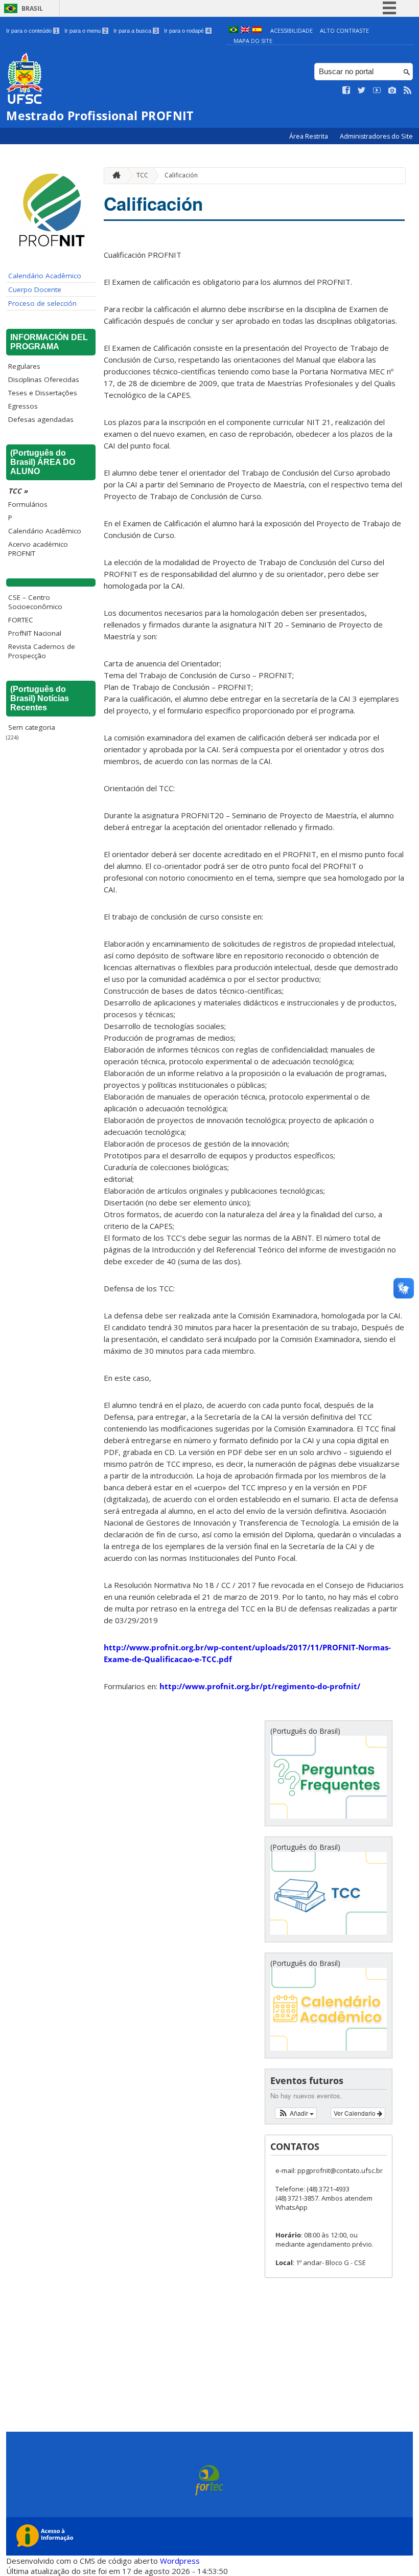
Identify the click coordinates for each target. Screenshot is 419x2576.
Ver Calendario (355, 2113)
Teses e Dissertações (43, 393)
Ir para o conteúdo (32, 31)
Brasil (32, 8)
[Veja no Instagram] (392, 91)
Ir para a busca (135, 31)
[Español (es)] (257, 30)
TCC (142, 175)
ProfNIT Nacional (35, 633)
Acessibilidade (292, 30)
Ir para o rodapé (187, 31)
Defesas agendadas (41, 419)
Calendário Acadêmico (45, 276)
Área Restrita (309, 136)
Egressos (23, 406)
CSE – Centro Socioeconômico (35, 602)
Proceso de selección (42, 303)
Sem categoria (32, 727)
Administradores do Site (376, 136)
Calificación (181, 175)
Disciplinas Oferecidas (44, 379)
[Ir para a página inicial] (114, 176)
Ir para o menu (86, 31)
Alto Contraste (344, 30)
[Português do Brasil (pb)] (234, 30)
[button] (296, 2113)
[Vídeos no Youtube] (377, 91)
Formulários (28, 504)
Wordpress (180, 2561)
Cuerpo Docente (35, 289)
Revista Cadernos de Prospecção (42, 651)
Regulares (24, 366)
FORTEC (21, 620)
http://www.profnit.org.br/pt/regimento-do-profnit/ (260, 1686)
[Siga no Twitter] (362, 91)
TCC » (18, 491)
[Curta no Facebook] (346, 91)
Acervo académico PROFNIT (38, 549)
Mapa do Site (253, 41)
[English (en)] (245, 30)
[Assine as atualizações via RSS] (408, 91)
